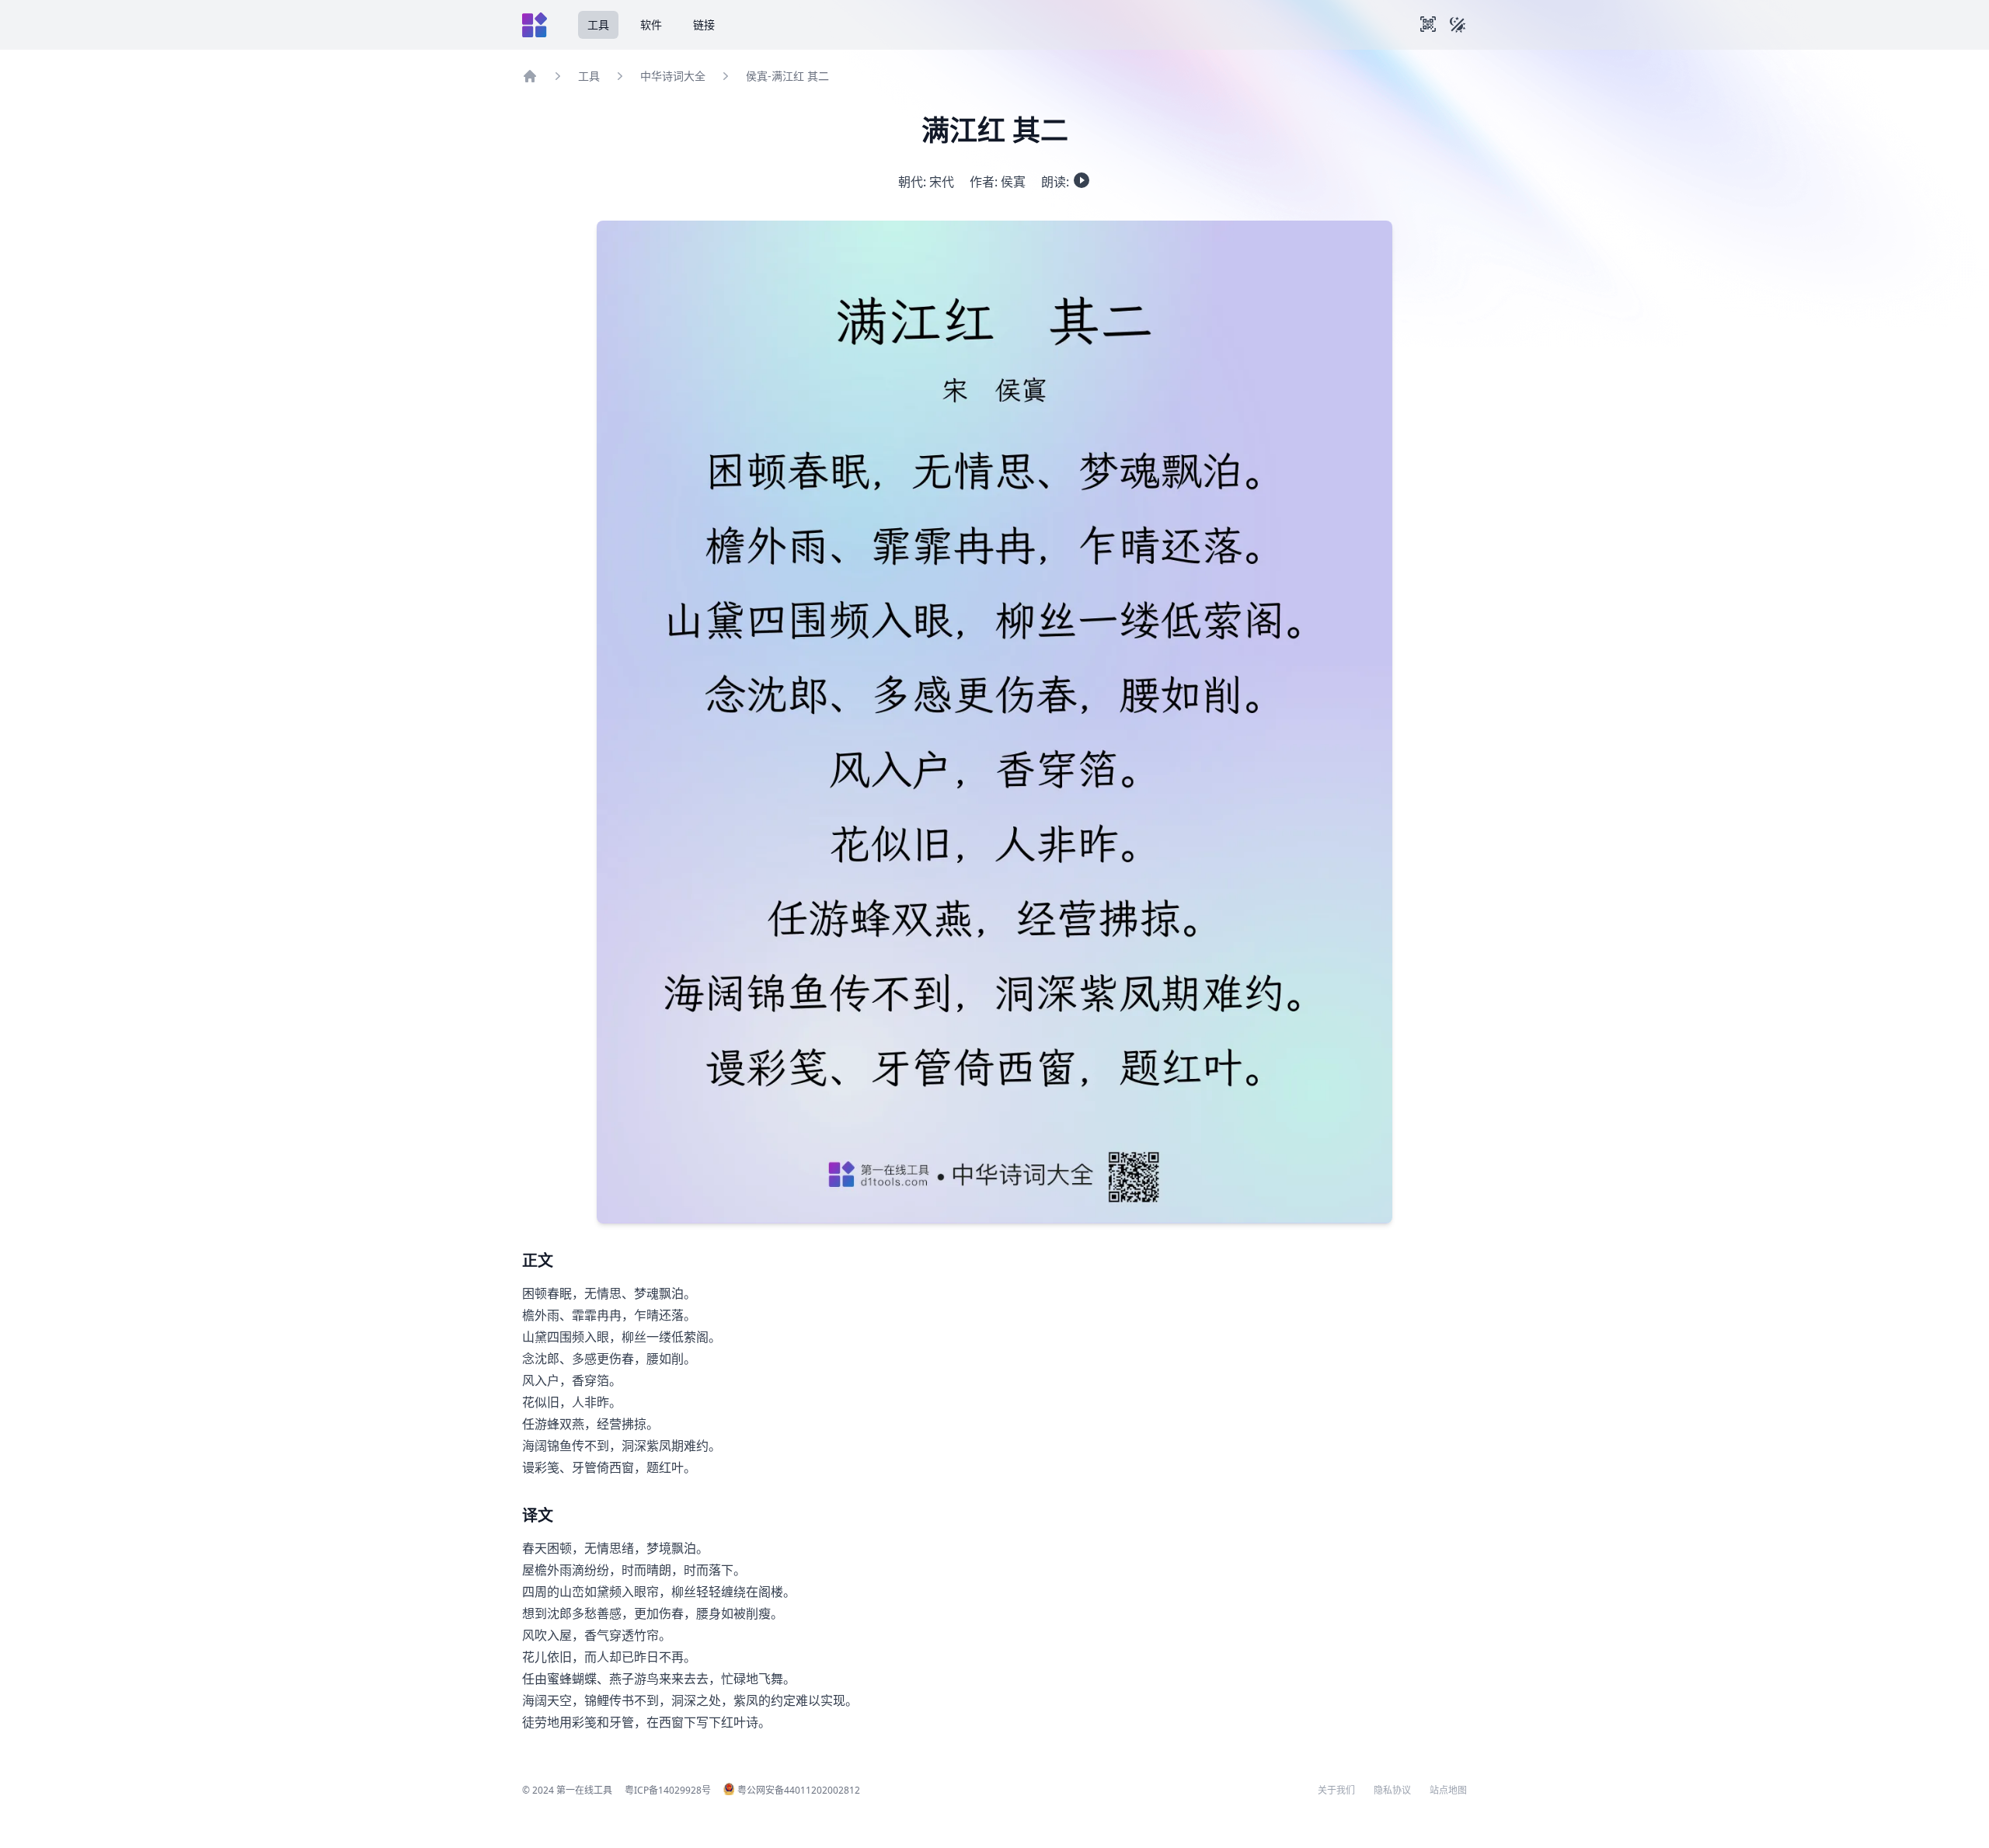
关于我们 (1336, 1791)
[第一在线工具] (535, 25)
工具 (598, 24)
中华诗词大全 (673, 76)
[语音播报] (1082, 180)
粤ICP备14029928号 (668, 1790)
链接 (704, 24)
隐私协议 (1392, 1791)
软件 (651, 24)
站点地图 (1448, 1791)
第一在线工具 (584, 1790)
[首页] (530, 76)
